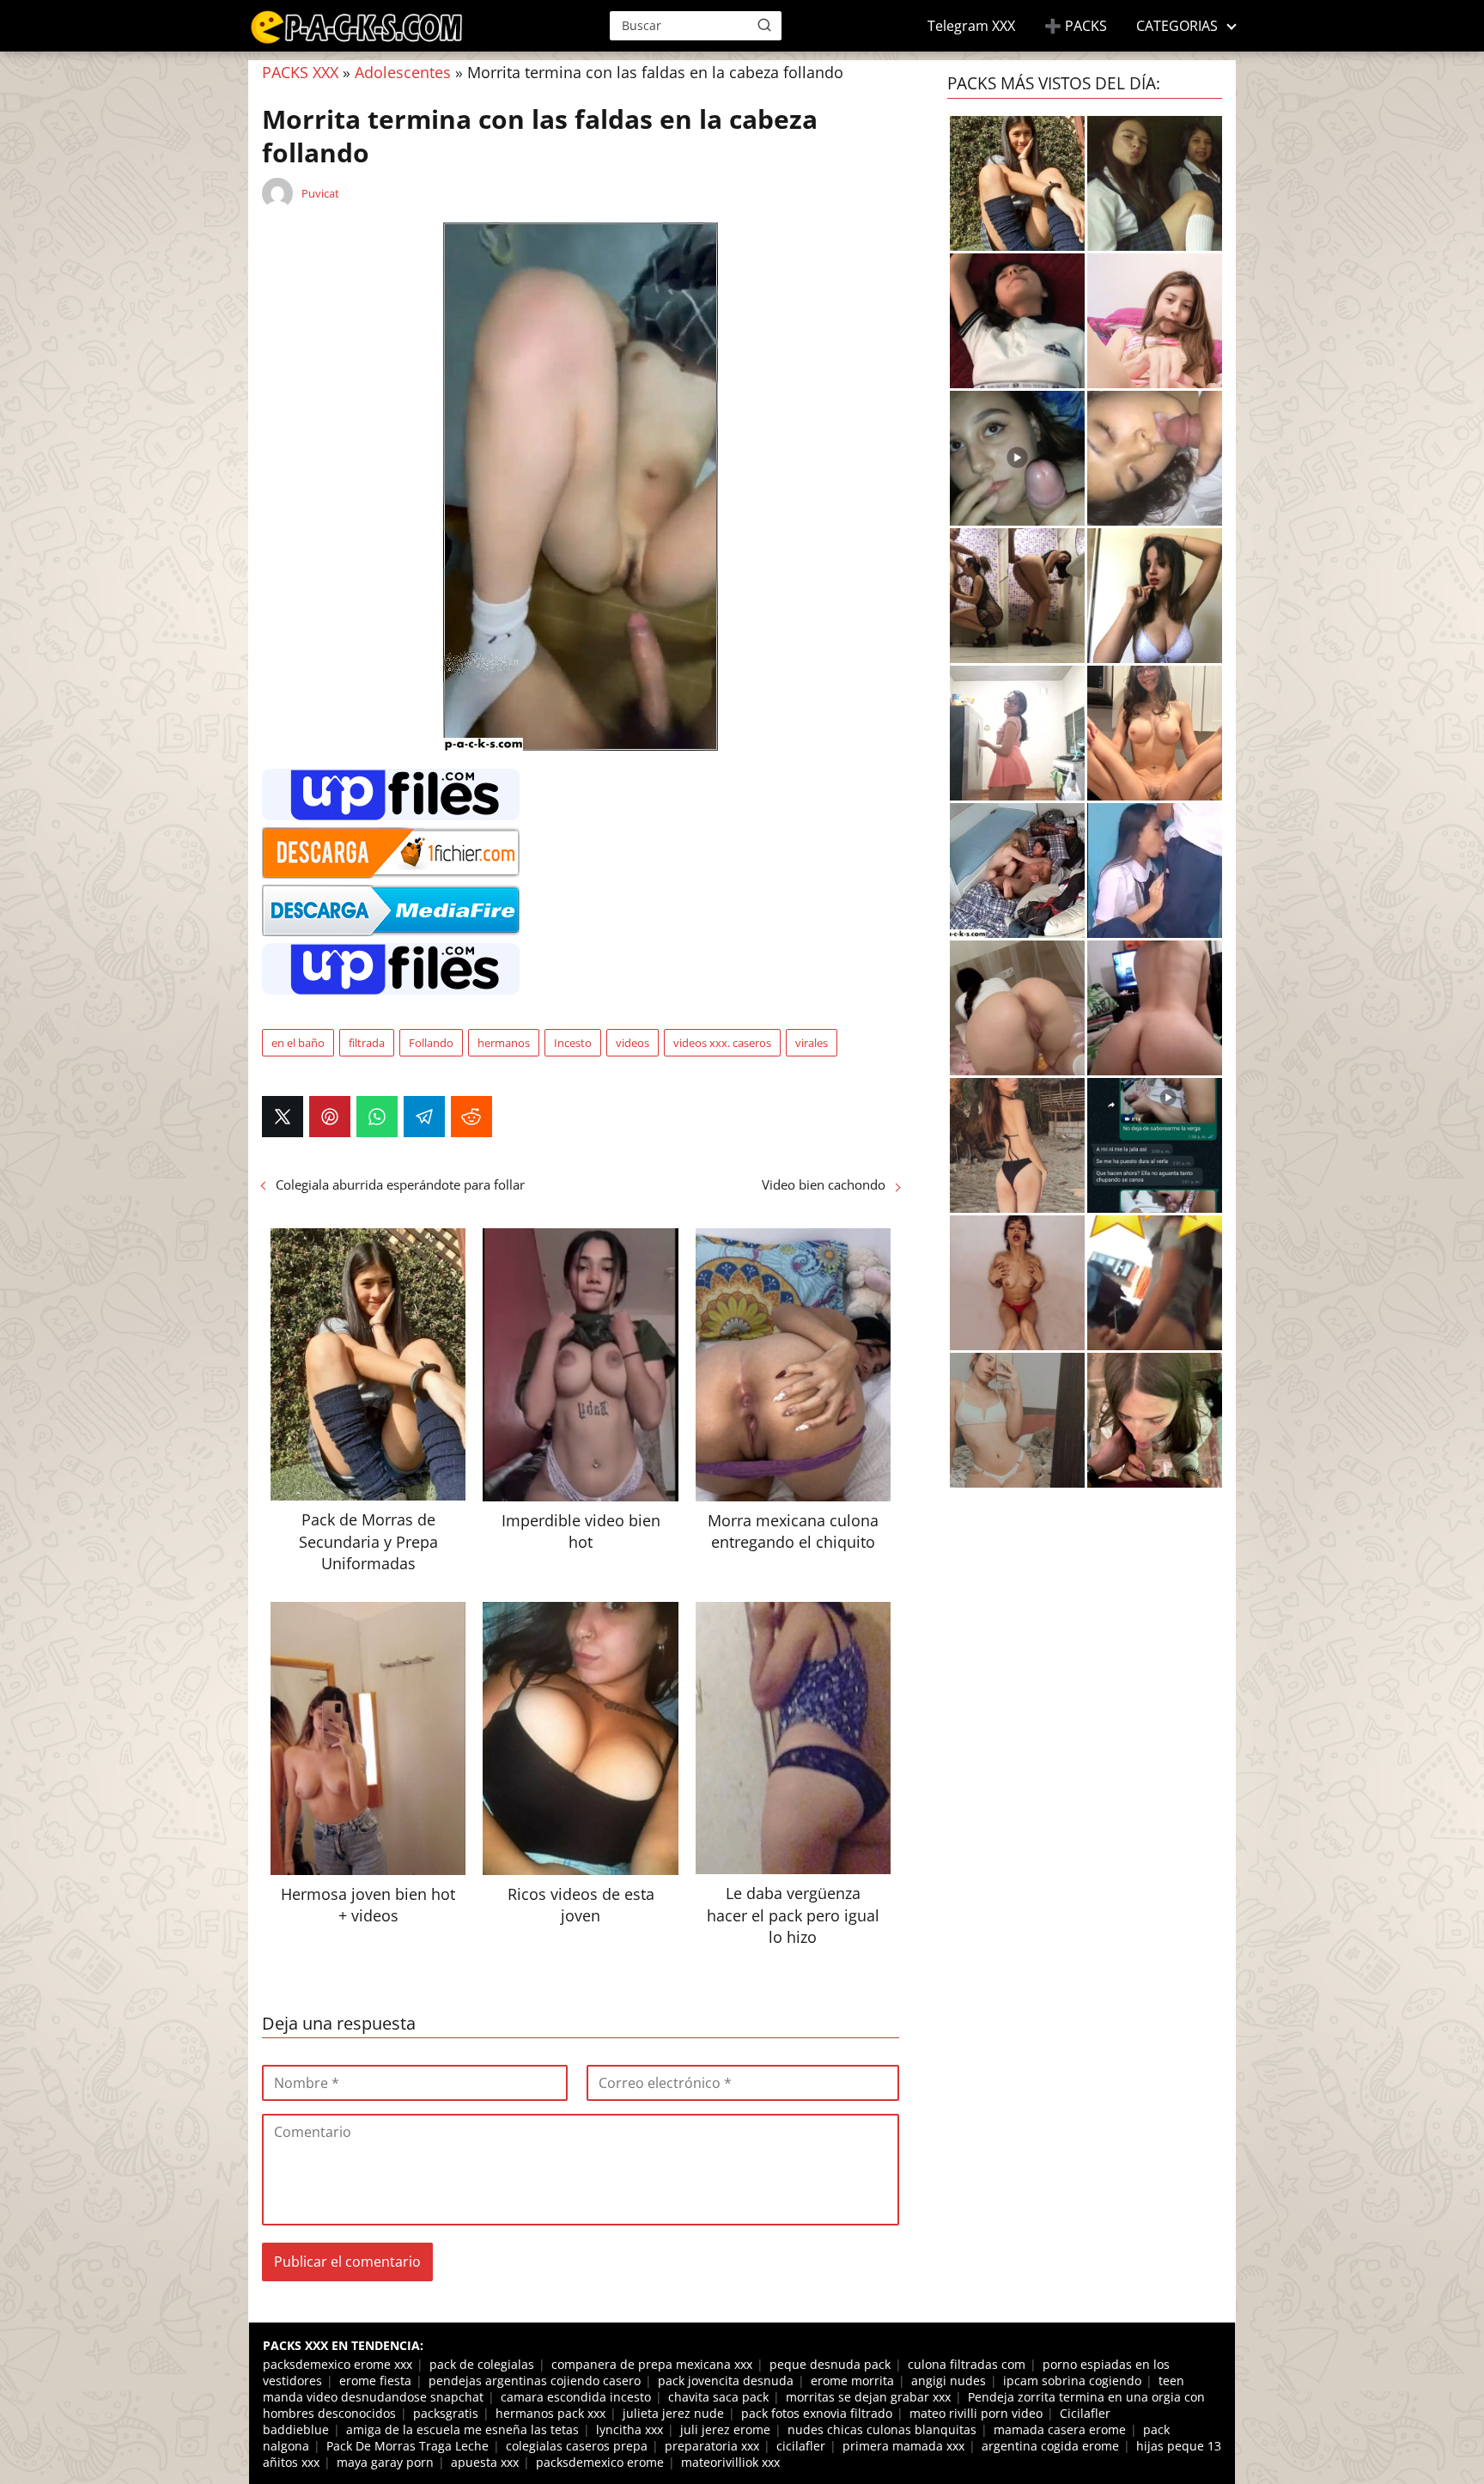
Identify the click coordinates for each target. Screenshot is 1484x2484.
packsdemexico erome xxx (338, 2364)
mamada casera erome (1060, 2429)
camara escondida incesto (576, 2397)
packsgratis (446, 2413)
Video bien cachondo (824, 1184)
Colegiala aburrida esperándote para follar (400, 1184)
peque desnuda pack (830, 2364)
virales (812, 1043)
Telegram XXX (971, 26)
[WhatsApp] (377, 1117)
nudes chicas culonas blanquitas (882, 2429)
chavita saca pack (718, 2397)
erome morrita (852, 2380)
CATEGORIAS (1177, 26)
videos (633, 1043)
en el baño (298, 1043)
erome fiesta (375, 2380)
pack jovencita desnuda (726, 2380)
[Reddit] (471, 1117)
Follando (431, 1043)
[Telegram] (424, 1117)
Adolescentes (403, 72)
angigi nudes (949, 2380)
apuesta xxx (485, 2462)
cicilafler (801, 2446)
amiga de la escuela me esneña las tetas (462, 2429)
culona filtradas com (967, 2364)
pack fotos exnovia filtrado (817, 2413)
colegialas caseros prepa (577, 2446)
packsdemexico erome (600, 2462)
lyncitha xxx (629, 2429)
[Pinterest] (330, 1117)
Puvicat (320, 193)
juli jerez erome (725, 2429)
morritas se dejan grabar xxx (868, 2397)
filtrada (367, 1043)
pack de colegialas (482, 2364)
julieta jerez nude (673, 2413)
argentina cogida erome (1050, 2446)
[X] (283, 1117)
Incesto (573, 1043)
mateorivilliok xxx (730, 2462)
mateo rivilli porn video (976, 2413)
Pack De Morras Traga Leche (407, 2446)
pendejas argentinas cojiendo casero (535, 2380)
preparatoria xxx (712, 2446)
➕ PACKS (1076, 26)
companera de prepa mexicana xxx (652, 2364)
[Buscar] (764, 25)
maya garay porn (385, 2462)
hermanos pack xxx (550, 2413)
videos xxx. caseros (722, 1043)
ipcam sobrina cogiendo (1072, 2380)
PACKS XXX (300, 72)
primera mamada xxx (903, 2446)
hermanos (504, 1043)
